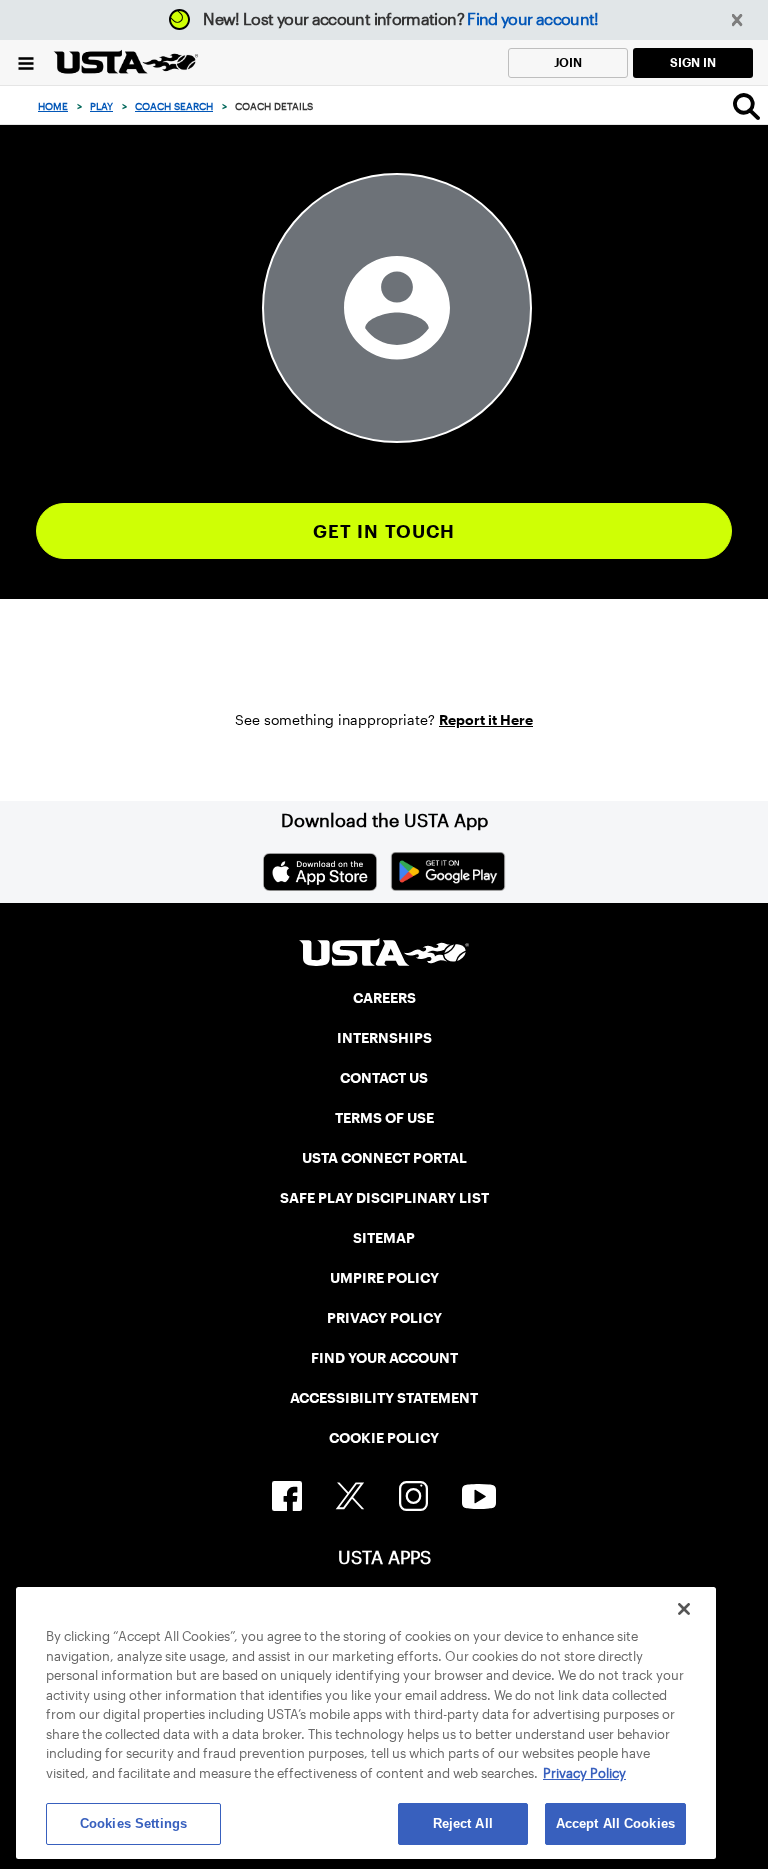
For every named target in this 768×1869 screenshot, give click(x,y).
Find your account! (532, 19)
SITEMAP (384, 1238)
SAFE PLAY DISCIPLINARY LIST (384, 1198)
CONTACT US (384, 1078)
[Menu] (26, 62)
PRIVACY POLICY (384, 1318)
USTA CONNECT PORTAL (384, 1158)
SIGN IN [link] (693, 62)
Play (101, 106)
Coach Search (174, 106)
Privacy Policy (584, 1773)
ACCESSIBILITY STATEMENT (384, 1398)
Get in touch (384, 531)
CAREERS (384, 998)
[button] (737, 20)
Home (53, 106)
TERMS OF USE (384, 1118)
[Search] (746, 106)
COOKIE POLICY (384, 1438)
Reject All (463, 1823)
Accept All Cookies (615, 1823)
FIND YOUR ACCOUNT (384, 1358)
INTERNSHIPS (384, 1038)
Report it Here (486, 720)
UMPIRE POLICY (384, 1278)
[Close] (684, 1609)
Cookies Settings (133, 1823)
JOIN (568, 62)
